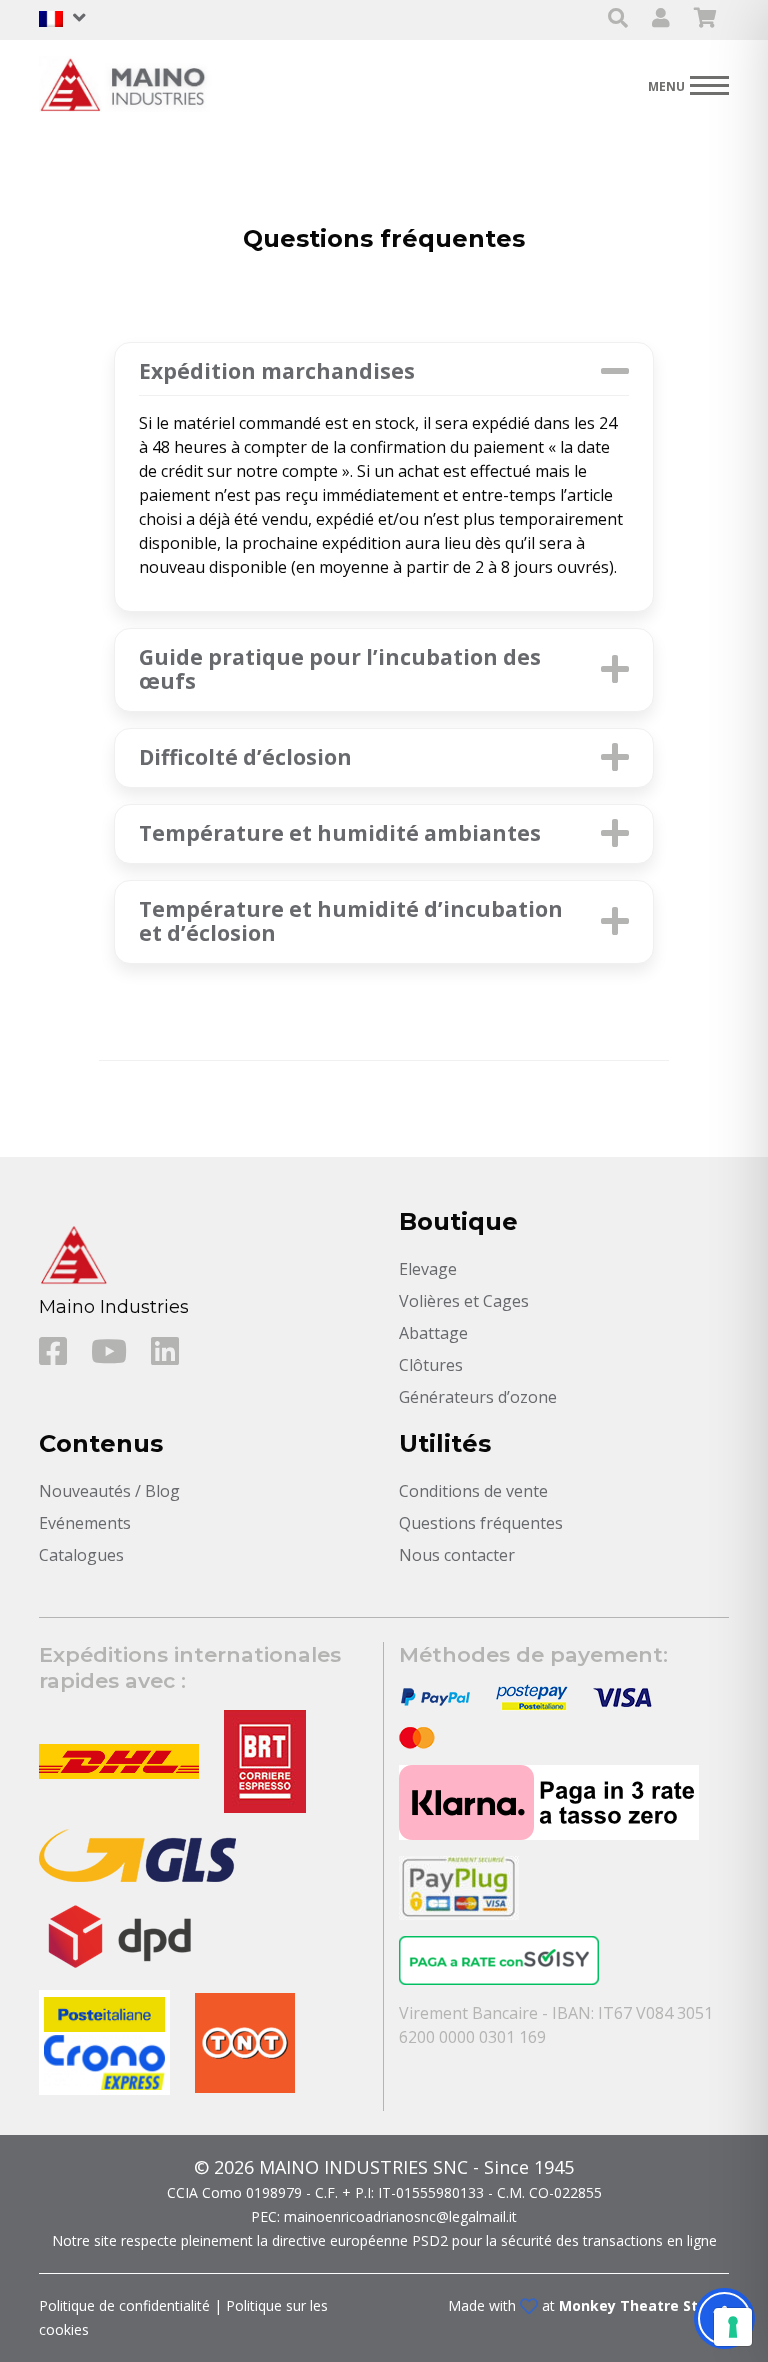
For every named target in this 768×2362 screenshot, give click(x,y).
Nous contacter (457, 1555)
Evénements (85, 1523)
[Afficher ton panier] (705, 19)
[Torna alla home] (129, 84)
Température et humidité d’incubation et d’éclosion (351, 921)
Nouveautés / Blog (109, 1491)
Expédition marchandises (277, 371)
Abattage (433, 1333)
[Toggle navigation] (688, 84)
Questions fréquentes (481, 1523)
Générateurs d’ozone (478, 1397)
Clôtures (431, 1365)
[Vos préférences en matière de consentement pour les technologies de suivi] (733, 2327)
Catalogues (81, 1555)
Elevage (428, 1269)
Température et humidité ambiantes (340, 833)
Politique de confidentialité (124, 2305)
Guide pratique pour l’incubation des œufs (340, 669)
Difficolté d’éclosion (245, 757)
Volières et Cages (464, 1301)
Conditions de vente (473, 1491)
